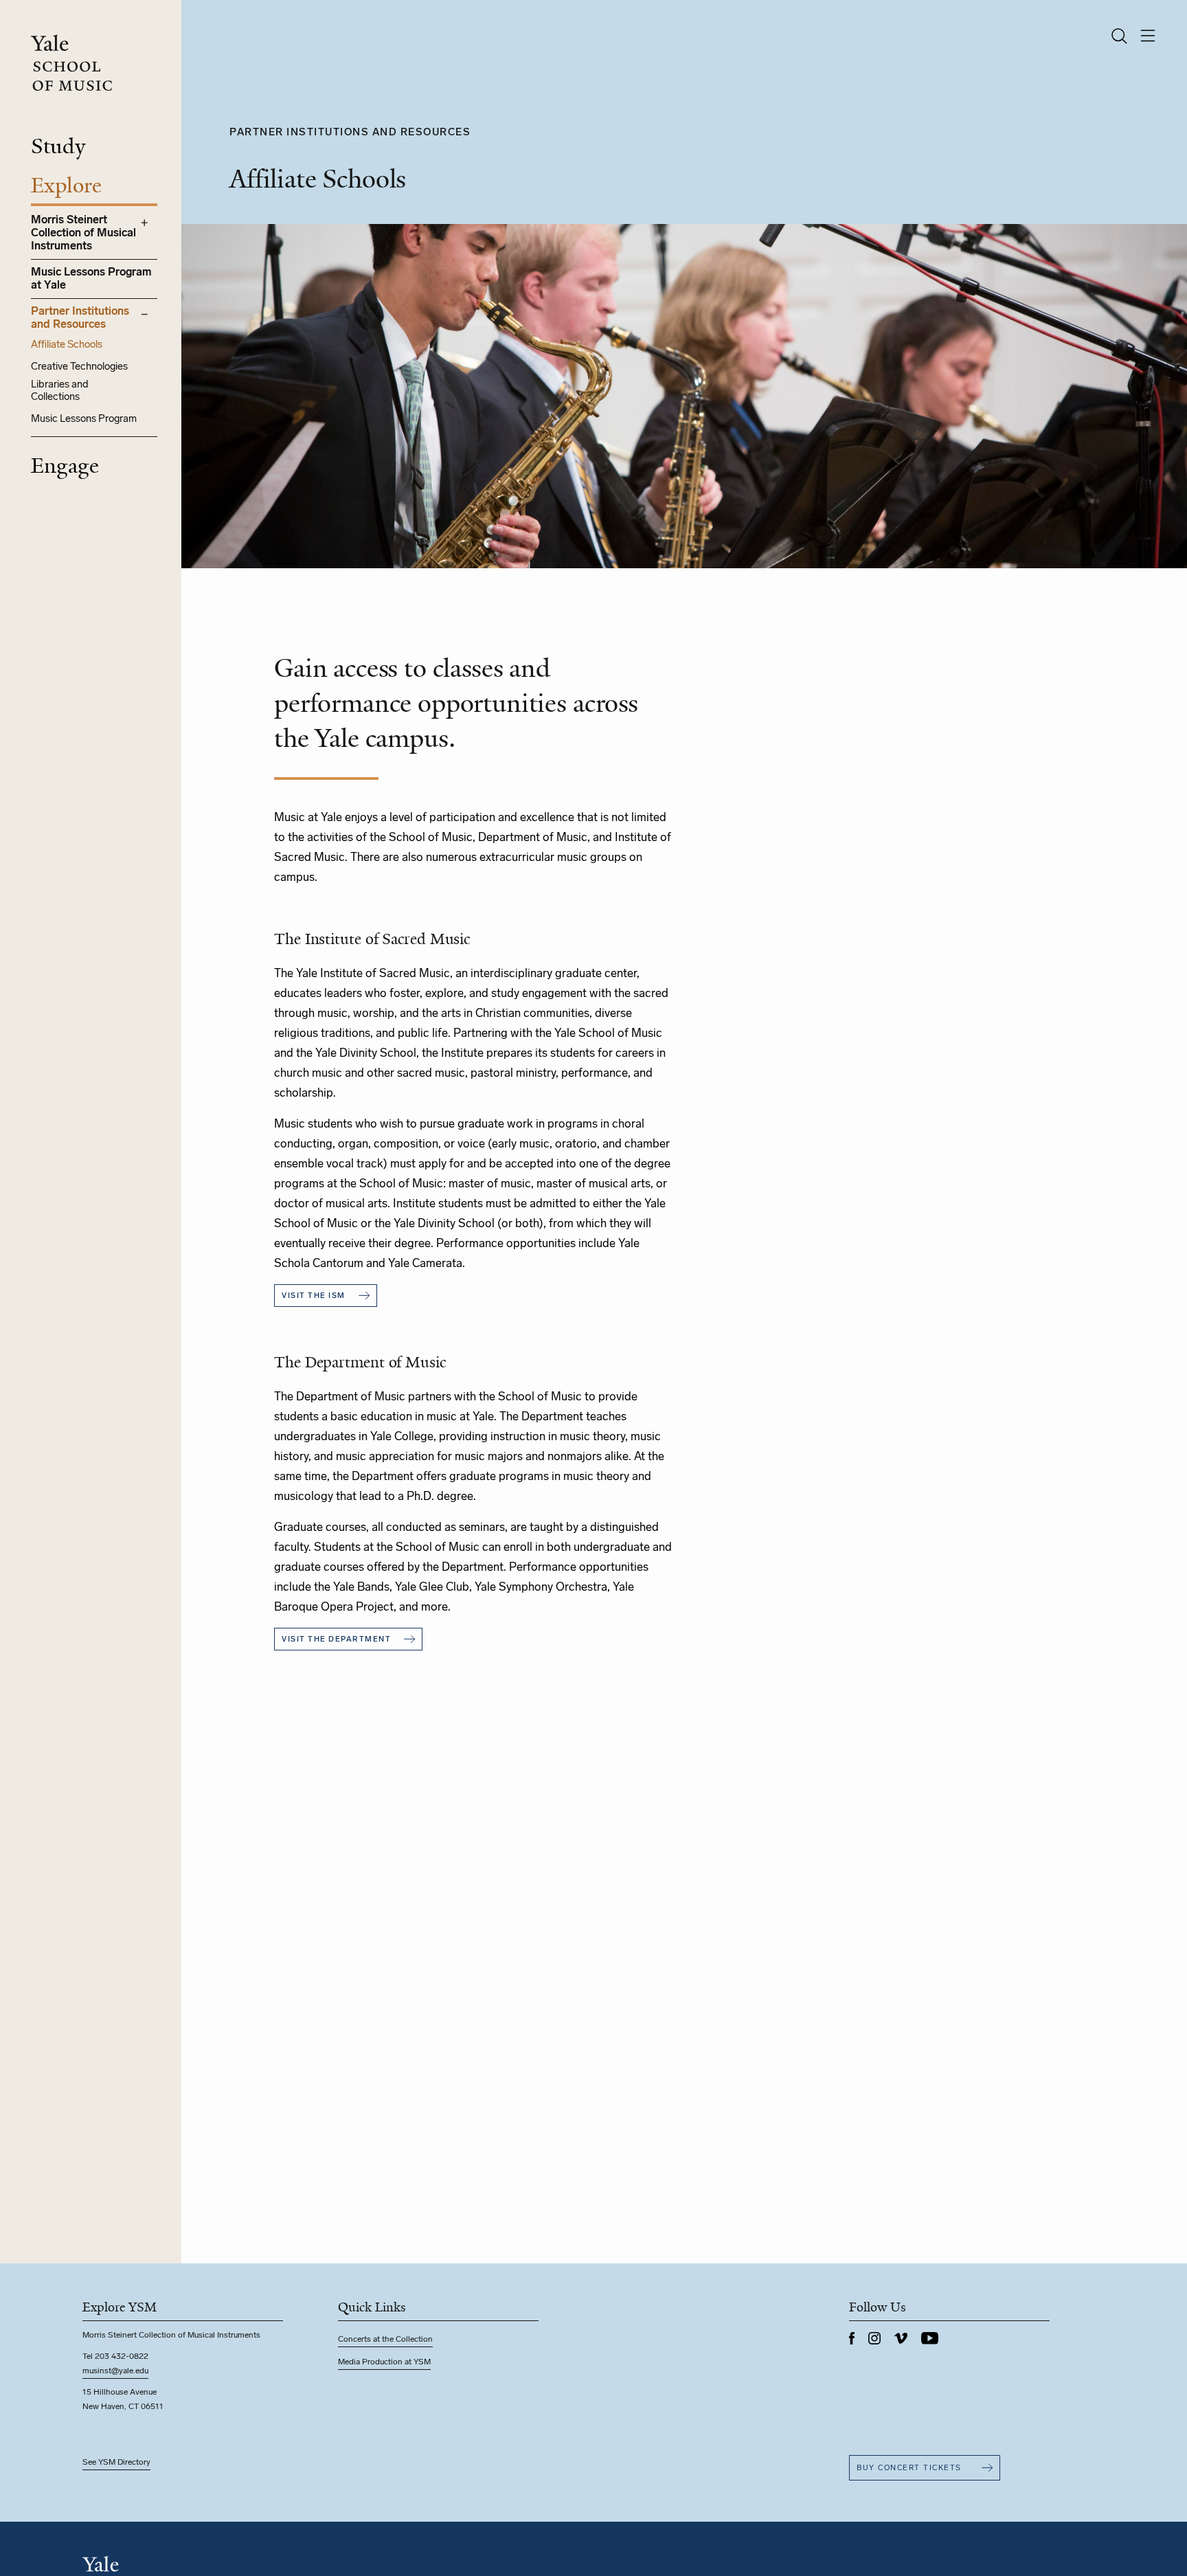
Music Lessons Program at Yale (91, 278)
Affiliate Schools (67, 344)
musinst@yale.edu (115, 2371)
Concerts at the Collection (385, 2339)
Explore (66, 186)
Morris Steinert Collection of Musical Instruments (83, 233)
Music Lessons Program (84, 418)
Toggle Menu (144, 223)
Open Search (1119, 36)
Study (58, 146)
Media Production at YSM (384, 2362)
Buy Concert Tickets (909, 2468)
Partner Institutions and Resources (80, 317)
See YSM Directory (116, 2462)
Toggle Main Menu (1148, 36)
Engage (65, 466)
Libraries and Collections (60, 390)
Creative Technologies (79, 366)
